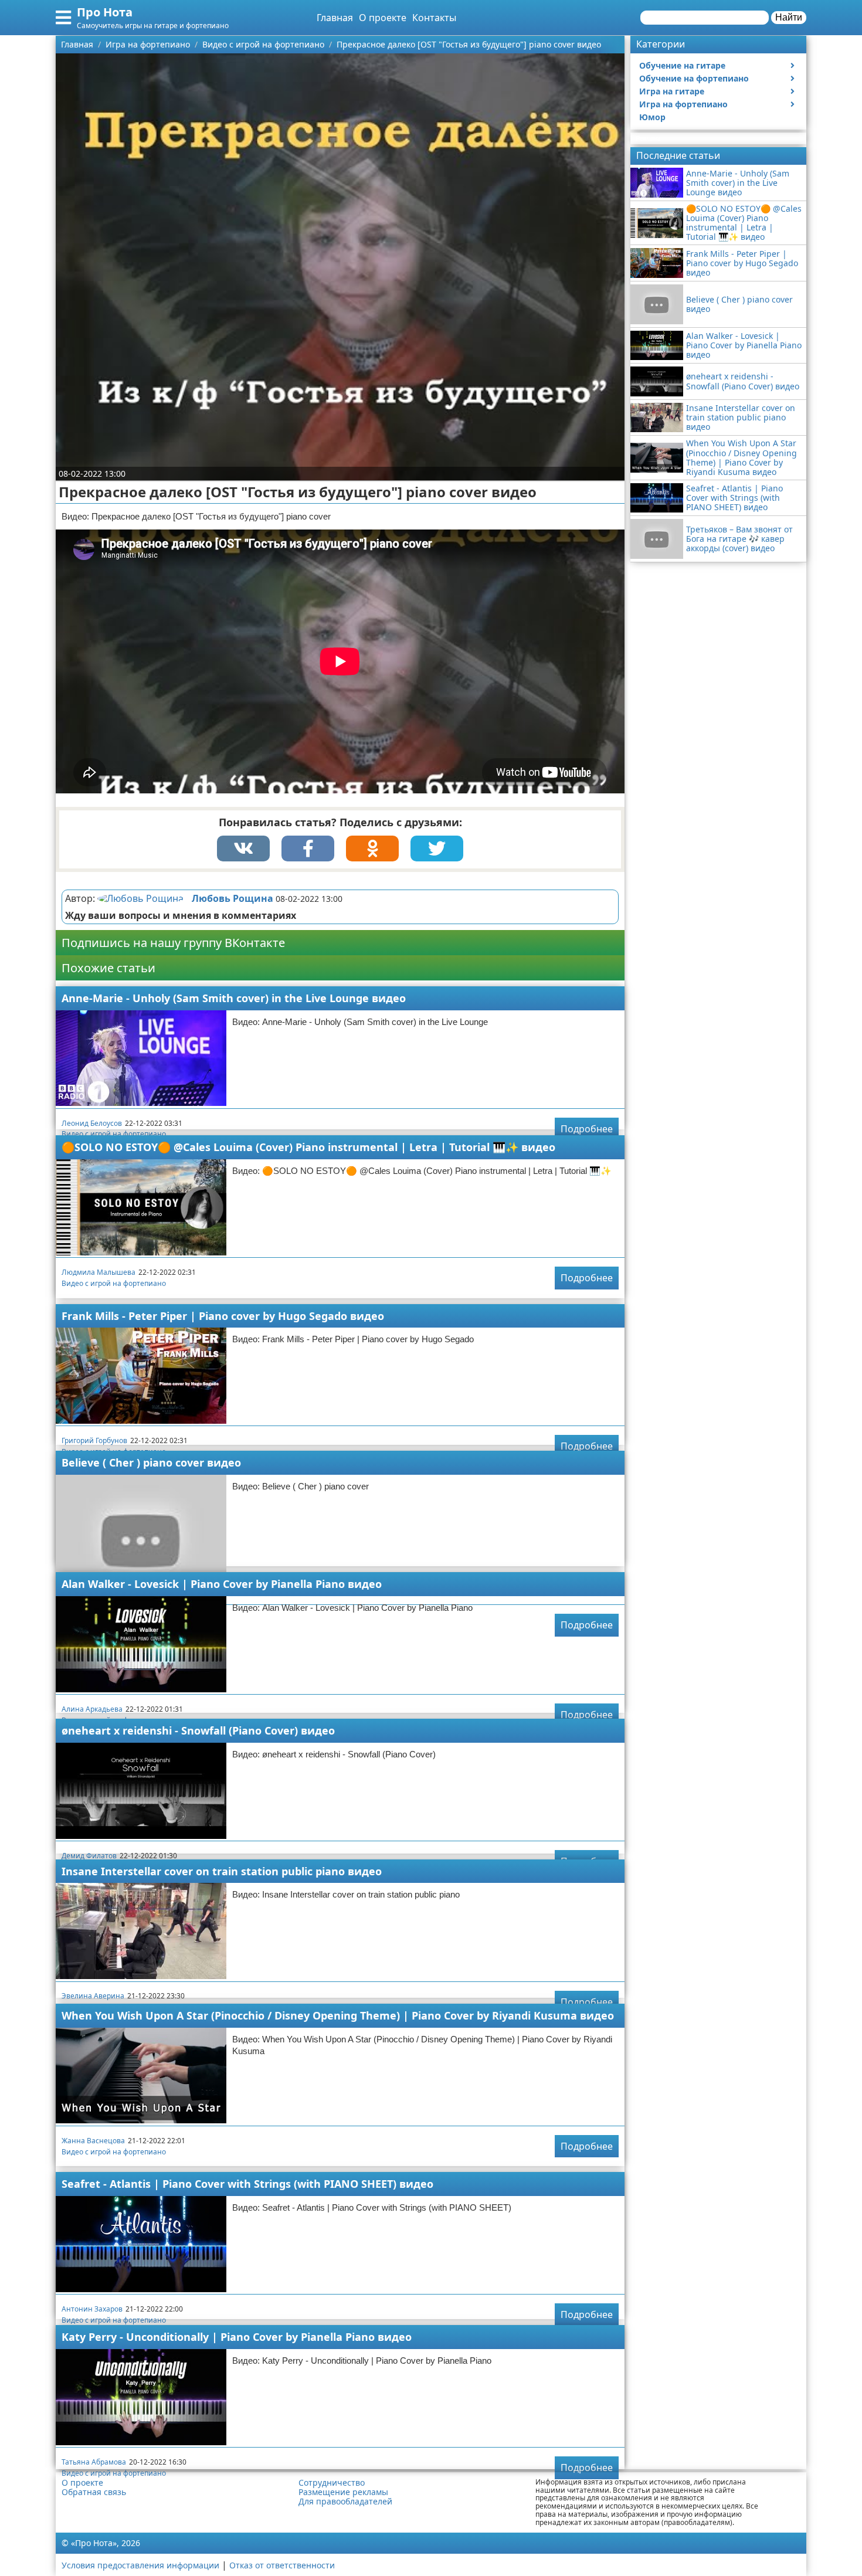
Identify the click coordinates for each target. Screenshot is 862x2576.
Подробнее (587, 1129)
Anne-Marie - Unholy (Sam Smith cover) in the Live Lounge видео (234, 998)
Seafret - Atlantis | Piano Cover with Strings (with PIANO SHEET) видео (247, 2184)
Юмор (652, 117)
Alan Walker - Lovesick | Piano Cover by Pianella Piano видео (222, 1584)
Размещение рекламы (343, 2492)
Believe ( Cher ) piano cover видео (151, 1462)
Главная (335, 18)
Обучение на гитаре (682, 65)
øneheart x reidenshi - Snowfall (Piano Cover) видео (198, 1730)
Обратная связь (94, 2492)
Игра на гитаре (672, 91)
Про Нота (105, 12)
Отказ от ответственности (282, 2565)
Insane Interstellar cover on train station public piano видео (222, 1871)
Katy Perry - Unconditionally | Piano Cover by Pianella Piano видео (237, 2337)
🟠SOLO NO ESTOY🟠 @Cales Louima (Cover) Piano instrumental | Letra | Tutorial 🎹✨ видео (308, 1147)
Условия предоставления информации (140, 2565)
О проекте (383, 18)
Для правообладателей (345, 2502)
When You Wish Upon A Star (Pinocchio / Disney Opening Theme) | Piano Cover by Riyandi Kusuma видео (338, 2015)
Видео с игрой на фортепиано (114, 1134)
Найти (789, 17)
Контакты (434, 18)
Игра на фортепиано (683, 104)
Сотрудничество (332, 2483)
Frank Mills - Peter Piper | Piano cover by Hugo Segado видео (223, 1316)
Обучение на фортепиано (694, 78)
